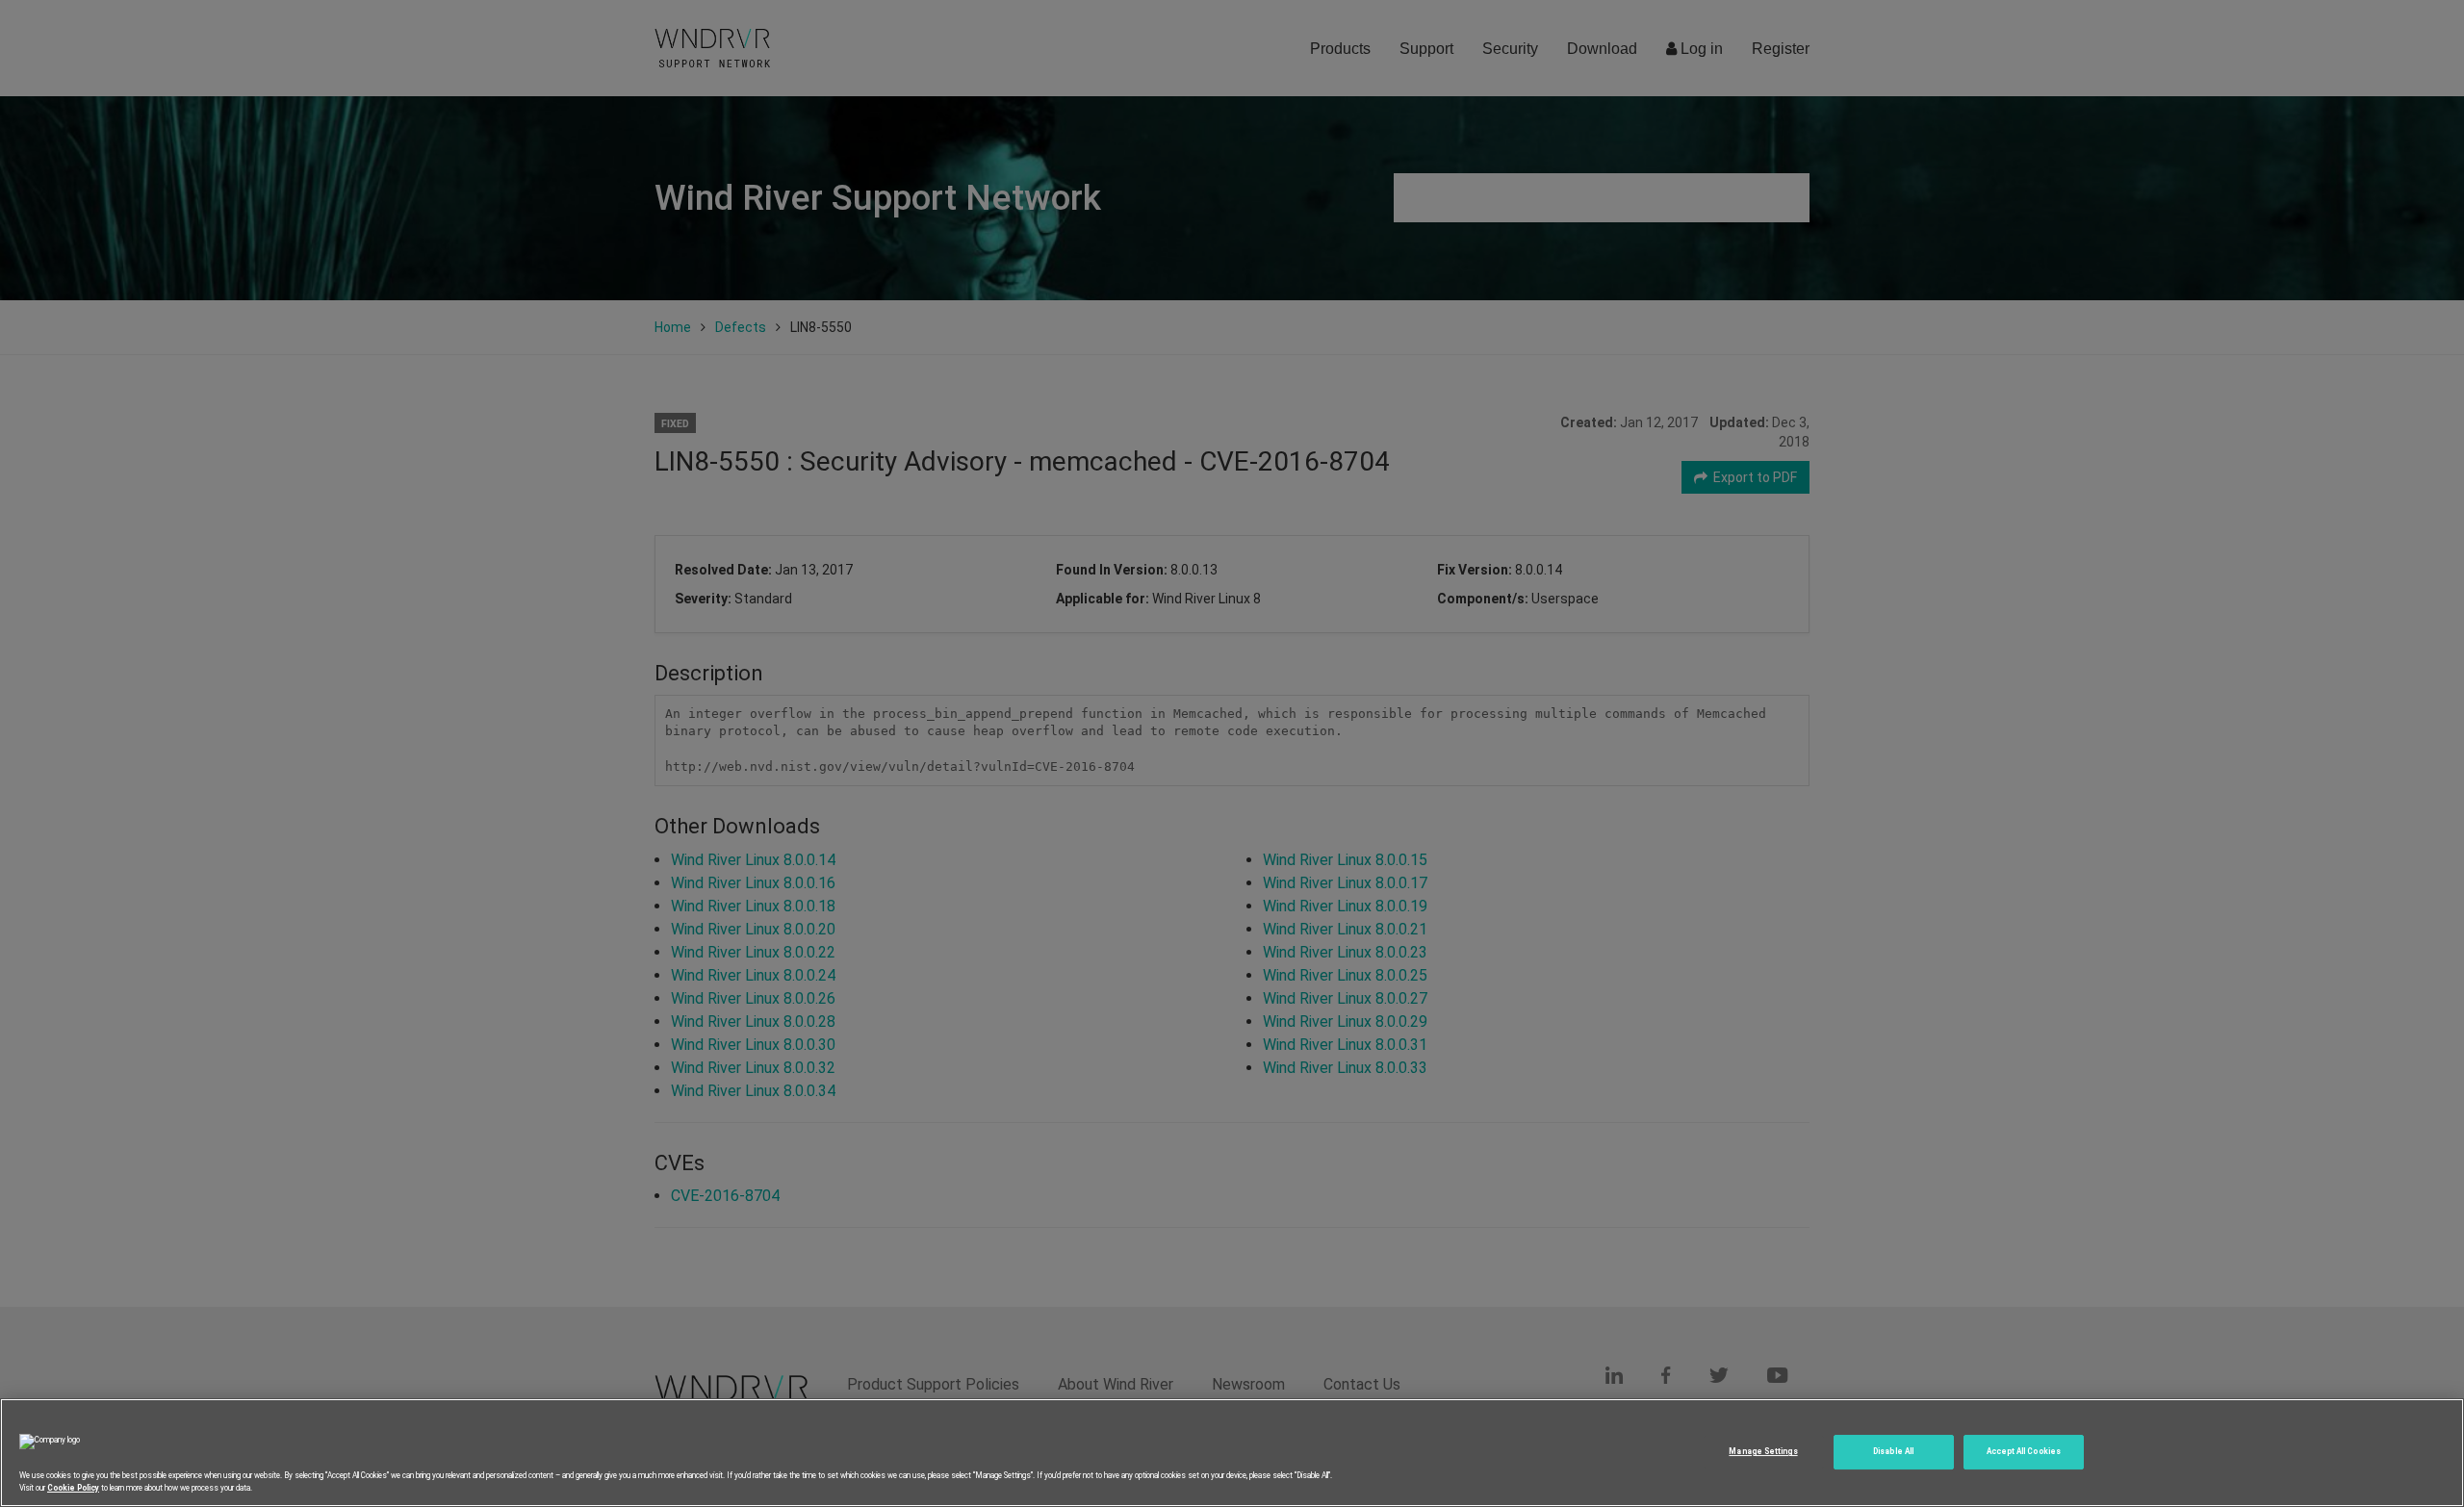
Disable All (1893, 1451)
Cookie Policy (73, 1487)
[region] (1232, 1453)
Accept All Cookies (2024, 1451)
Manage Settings (1763, 1451)
